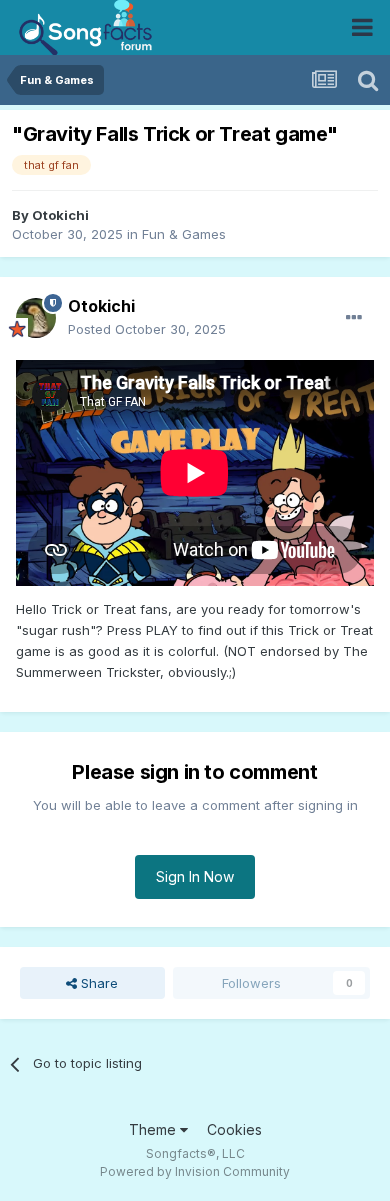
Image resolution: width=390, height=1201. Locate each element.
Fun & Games (184, 234)
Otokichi (60, 215)
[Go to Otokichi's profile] (36, 318)
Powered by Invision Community (195, 1171)
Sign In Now (195, 876)
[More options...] (354, 318)
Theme (154, 1129)
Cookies (234, 1129)
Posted (147, 329)
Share (97, 983)
